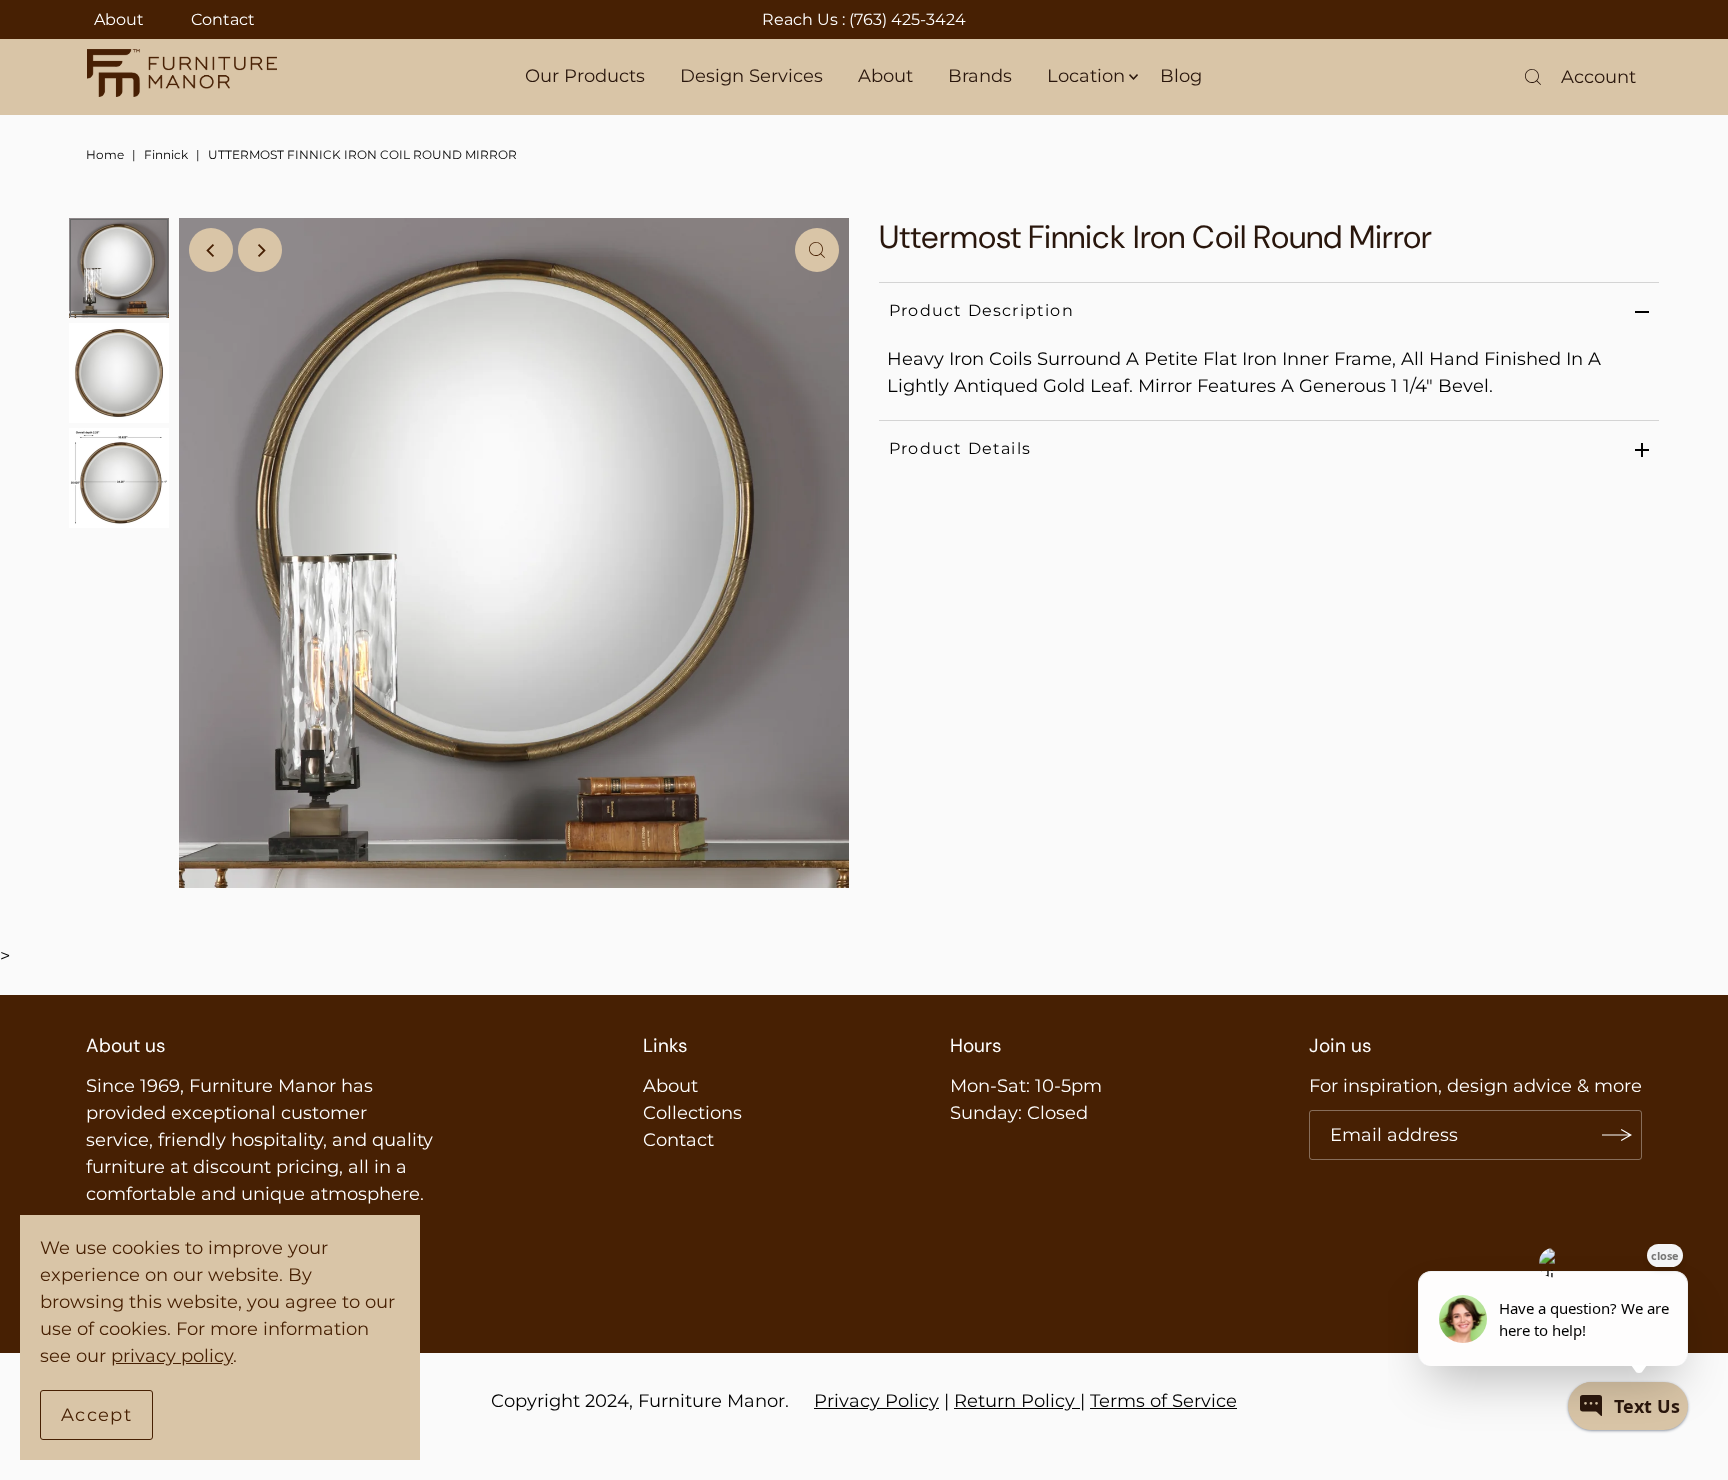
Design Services (751, 76)
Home (105, 154)
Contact (223, 19)
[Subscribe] (1617, 1135)
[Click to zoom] (817, 250)
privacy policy (172, 1356)
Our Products (585, 76)
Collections (692, 1113)
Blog (1181, 76)
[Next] (260, 250)
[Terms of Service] (1077, 1401)
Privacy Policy (876, 1401)
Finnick (166, 154)
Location (1086, 76)
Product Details (960, 448)
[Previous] (211, 250)
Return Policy (1014, 1401)
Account (1598, 77)
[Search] (1533, 77)
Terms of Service (1163, 1401)
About (119, 19)
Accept (96, 1415)
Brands (980, 76)
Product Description (981, 310)
